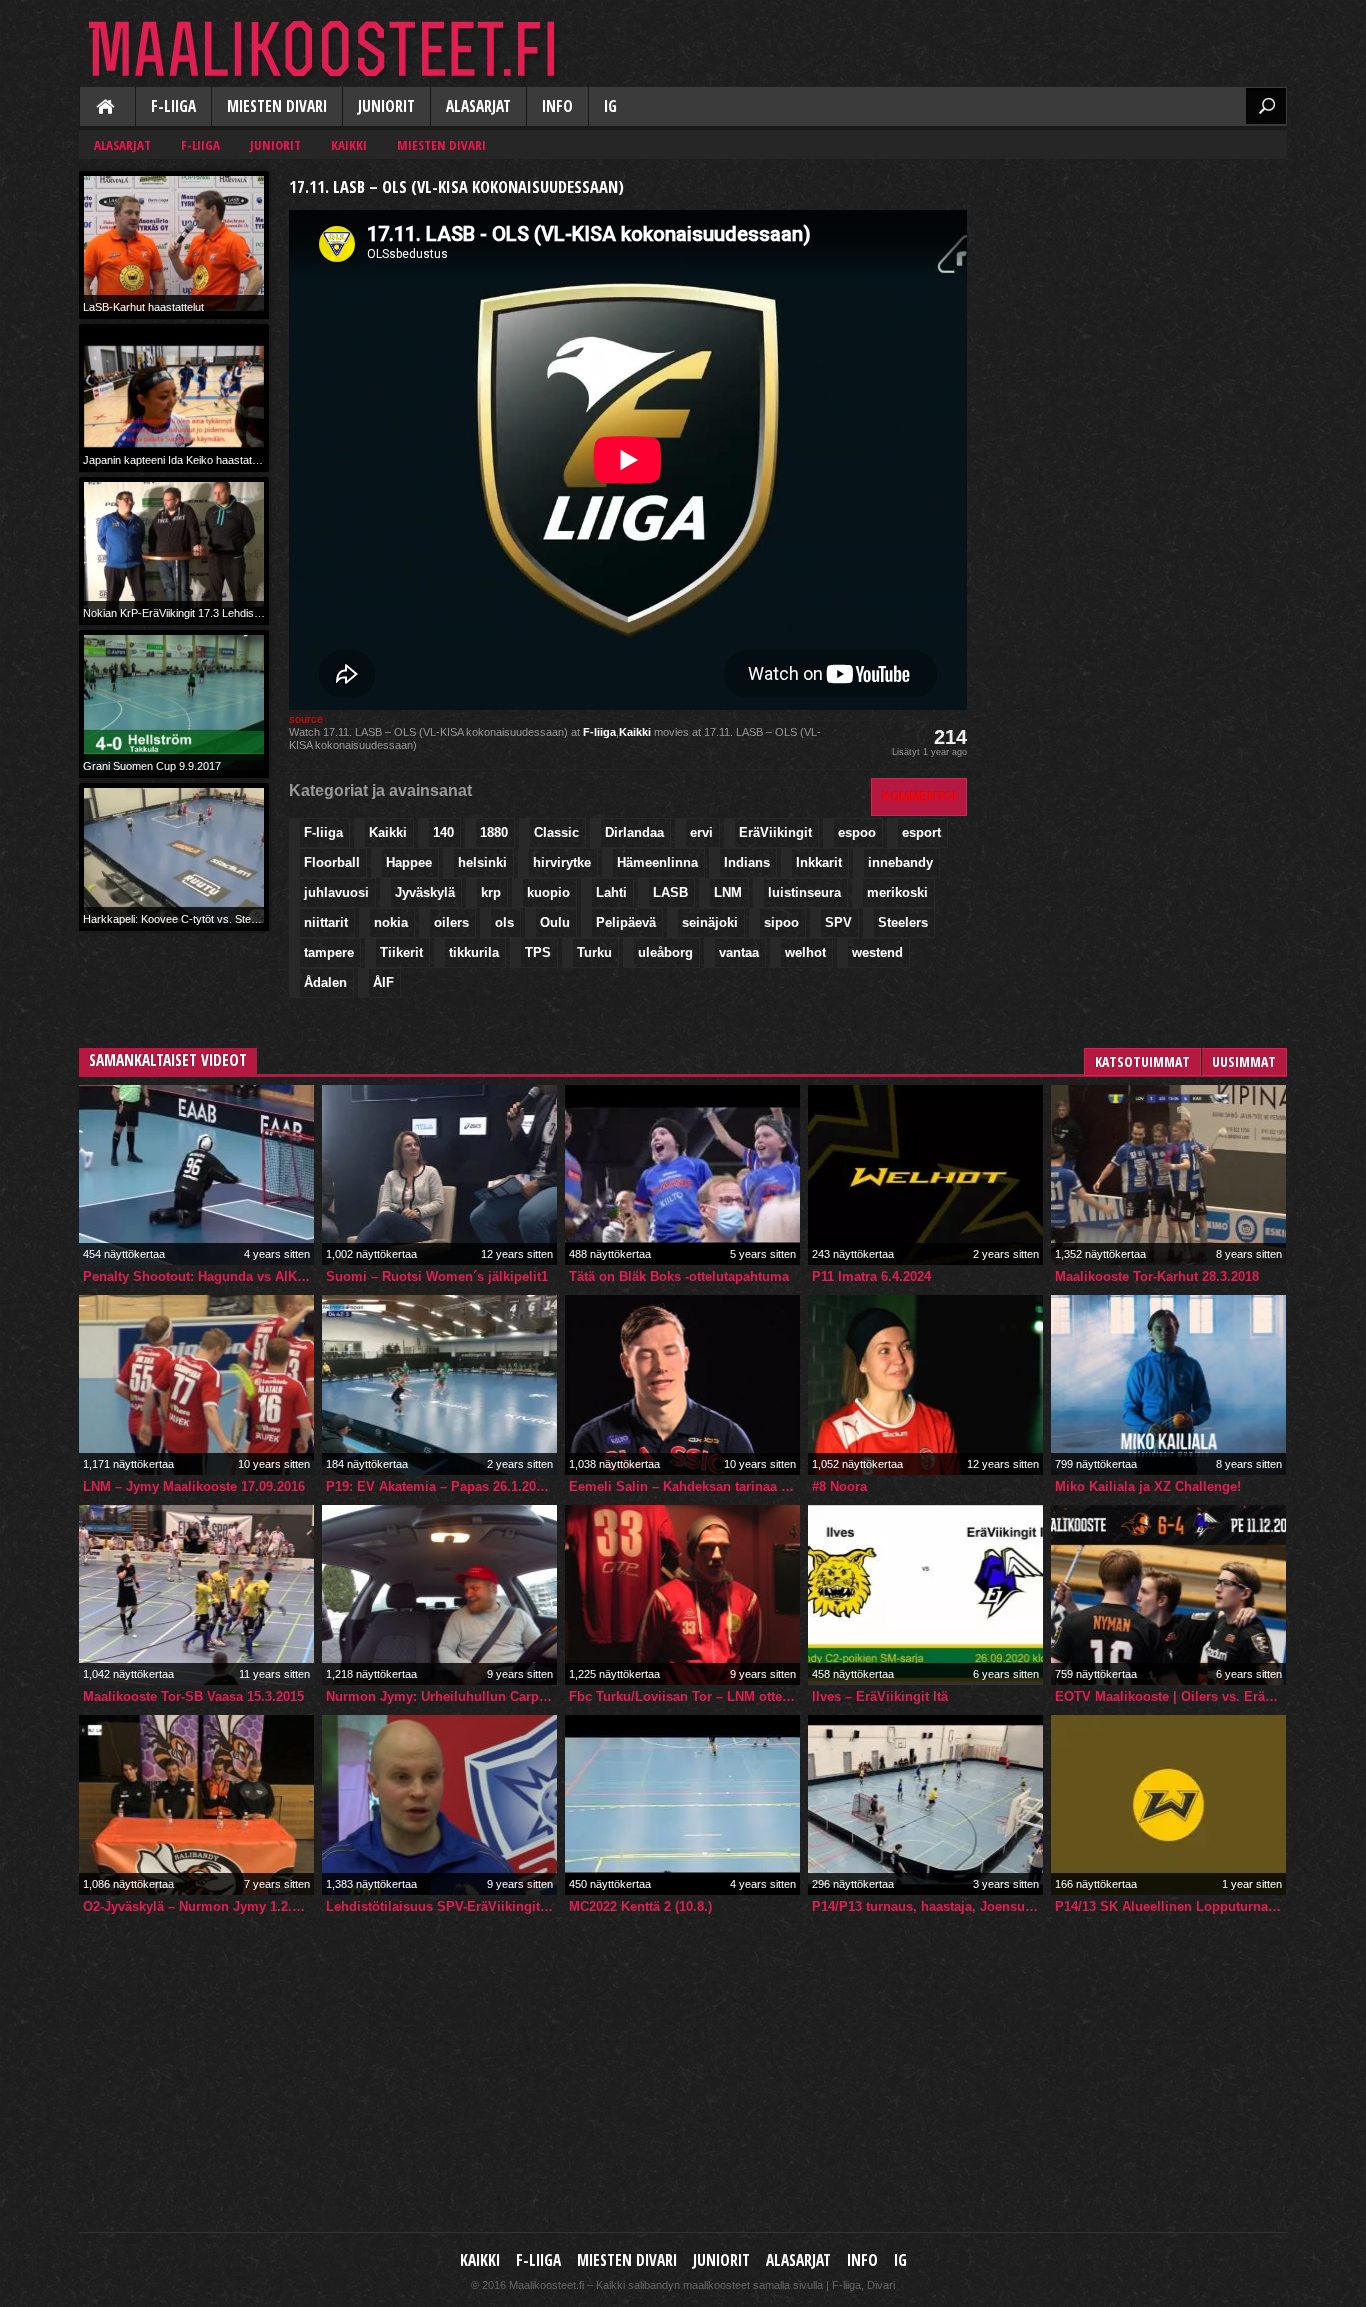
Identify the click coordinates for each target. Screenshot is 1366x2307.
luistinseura (804, 892)
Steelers (903, 922)
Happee (409, 862)
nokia (391, 922)
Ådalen (325, 982)
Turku (594, 952)
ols (504, 922)
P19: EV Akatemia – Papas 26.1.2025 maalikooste (441, 1486)
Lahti (611, 892)
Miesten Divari (277, 106)
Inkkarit (819, 862)
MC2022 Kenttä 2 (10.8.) (640, 1906)
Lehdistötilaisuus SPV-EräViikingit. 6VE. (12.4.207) (441, 1906)
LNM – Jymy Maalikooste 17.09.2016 (194, 1486)
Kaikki (107, 108)
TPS (538, 952)
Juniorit (386, 106)
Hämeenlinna (657, 862)
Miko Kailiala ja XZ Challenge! (1148, 1486)
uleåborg (665, 952)
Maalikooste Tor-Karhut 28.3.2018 (1157, 1276)
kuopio (548, 892)
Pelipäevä (626, 922)
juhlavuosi (336, 892)
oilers (451, 922)
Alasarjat (478, 106)
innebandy (900, 862)
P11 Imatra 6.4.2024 (871, 1276)
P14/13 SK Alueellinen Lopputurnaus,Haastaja (1170, 1906)
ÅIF (383, 982)
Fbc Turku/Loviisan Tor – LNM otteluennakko (684, 1696)
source (306, 719)
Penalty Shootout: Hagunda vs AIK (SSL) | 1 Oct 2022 (198, 1276)
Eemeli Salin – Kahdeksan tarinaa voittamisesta (684, 1486)
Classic (556, 832)
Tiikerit (401, 952)
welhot (805, 952)
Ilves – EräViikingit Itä (880, 1696)
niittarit (326, 922)
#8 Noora (839, 1486)
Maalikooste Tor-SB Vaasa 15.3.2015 (193, 1696)
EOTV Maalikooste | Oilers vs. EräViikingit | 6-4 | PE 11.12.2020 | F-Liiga (1170, 1696)
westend (877, 952)
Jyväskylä (425, 892)
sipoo (781, 922)
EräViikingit (775, 832)
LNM (728, 892)
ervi (701, 832)
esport (921, 832)
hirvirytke (562, 862)
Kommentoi (919, 796)
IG (610, 106)
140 (443, 832)
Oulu (555, 922)
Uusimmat (1244, 1061)
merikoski (897, 892)
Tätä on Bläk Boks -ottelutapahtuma (679, 1276)
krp (491, 892)
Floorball (332, 862)
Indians (747, 862)
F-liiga (173, 106)
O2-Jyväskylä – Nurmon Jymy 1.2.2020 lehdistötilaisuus (198, 1906)
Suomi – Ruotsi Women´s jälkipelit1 (437, 1276)
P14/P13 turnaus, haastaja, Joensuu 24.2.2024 (927, 1906)
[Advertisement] (1137, 296)
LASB (670, 892)
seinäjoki (710, 922)
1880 (494, 832)
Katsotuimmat (1142, 1061)
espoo (857, 832)
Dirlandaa (634, 832)
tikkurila (474, 952)
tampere (329, 952)
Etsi (1266, 106)
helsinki (482, 862)
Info (557, 106)
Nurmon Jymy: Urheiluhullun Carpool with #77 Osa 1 (441, 1696)
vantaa (739, 952)
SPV (838, 922)
